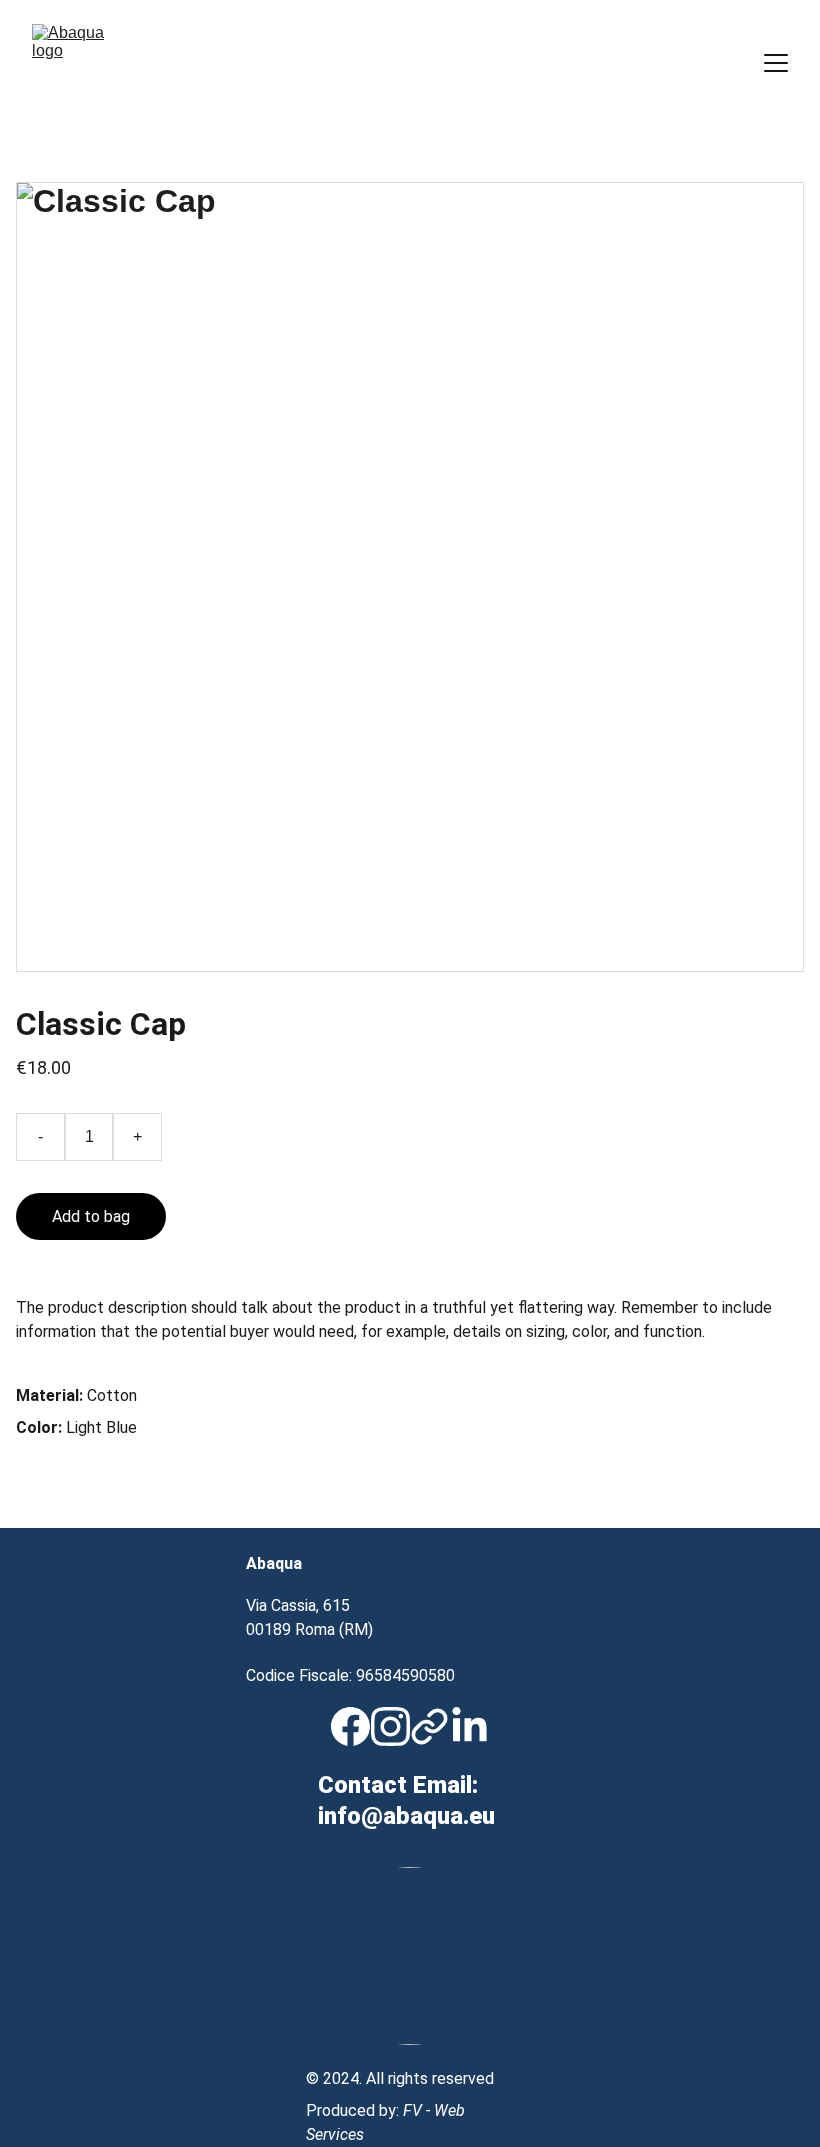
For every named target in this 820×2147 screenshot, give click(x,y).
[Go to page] (429, 1726)
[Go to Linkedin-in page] (469, 1726)
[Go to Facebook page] (350, 1726)
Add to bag (91, 1216)
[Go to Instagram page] (390, 1726)
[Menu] (776, 63)
